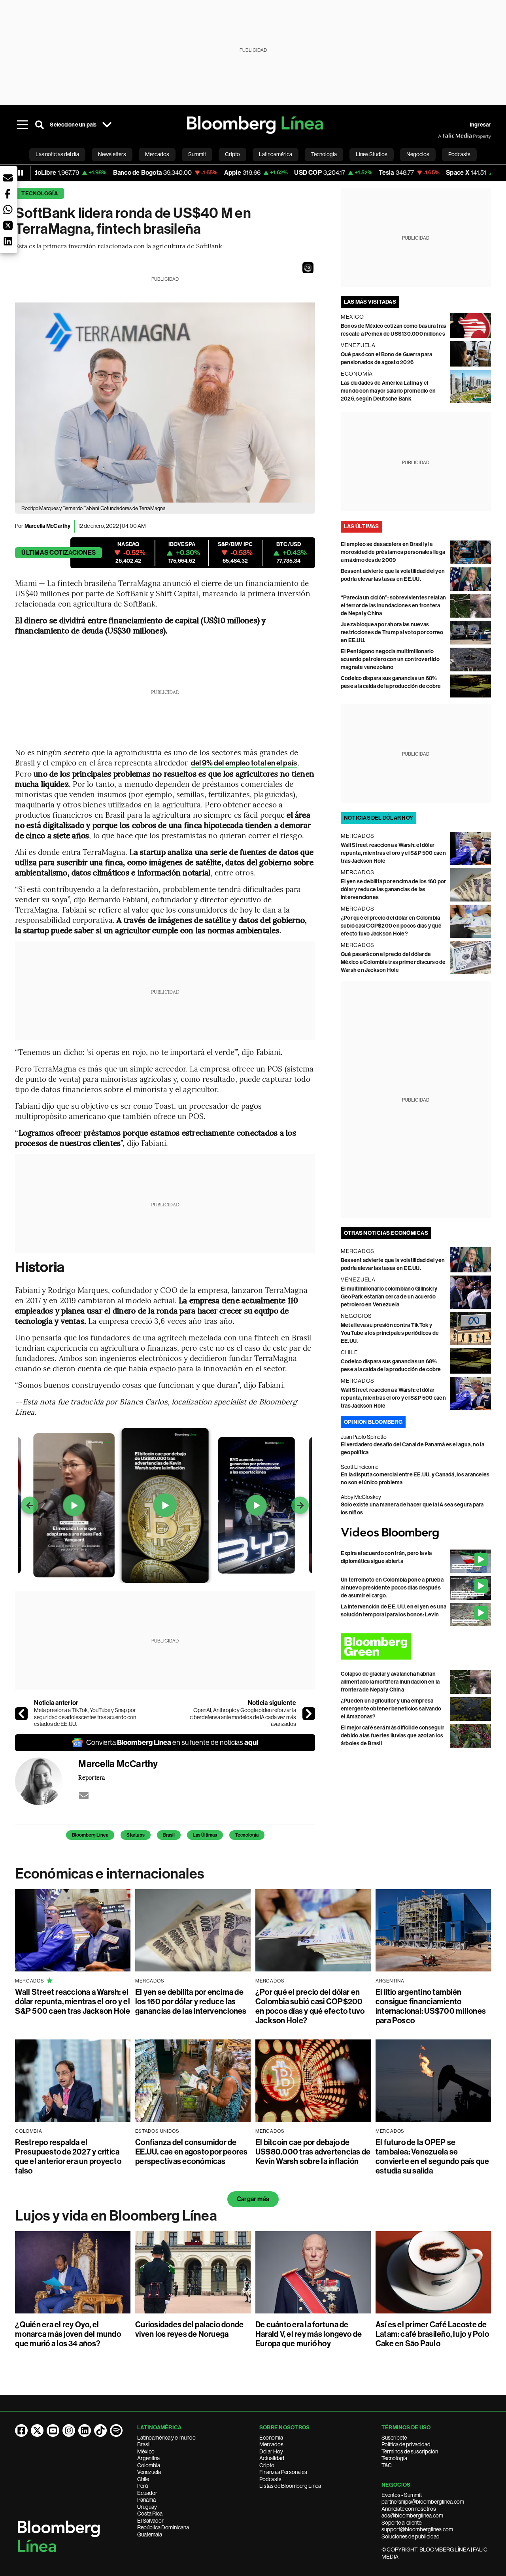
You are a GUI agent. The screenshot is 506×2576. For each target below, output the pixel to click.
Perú (143, 2486)
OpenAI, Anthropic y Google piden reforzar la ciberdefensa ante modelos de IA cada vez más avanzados (243, 1717)
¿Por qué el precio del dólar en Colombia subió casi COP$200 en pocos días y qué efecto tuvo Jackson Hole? (391, 926)
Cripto (267, 2465)
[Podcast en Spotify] (116, 2430)
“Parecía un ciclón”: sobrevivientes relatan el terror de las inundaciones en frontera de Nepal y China (393, 606)
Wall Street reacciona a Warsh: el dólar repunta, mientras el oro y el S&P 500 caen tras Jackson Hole (393, 853)
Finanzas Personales (283, 2472)
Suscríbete (394, 2438)
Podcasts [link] (459, 154)
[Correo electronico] (84, 1795)
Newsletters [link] (112, 154)
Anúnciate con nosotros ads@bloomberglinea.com (412, 2512)
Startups (136, 1835)
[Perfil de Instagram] (69, 2430)
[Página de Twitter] (37, 2430)
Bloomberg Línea (90, 1835)
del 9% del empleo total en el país (244, 763)
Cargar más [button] (253, 2199)
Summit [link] (197, 154)
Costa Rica (150, 2514)
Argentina (148, 2458)
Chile (143, 2479)
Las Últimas (205, 1835)
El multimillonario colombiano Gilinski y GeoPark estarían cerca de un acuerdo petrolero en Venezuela (389, 1297)
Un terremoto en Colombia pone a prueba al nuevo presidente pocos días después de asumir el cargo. (392, 1588)
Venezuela (149, 2472)
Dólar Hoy (271, 2451)
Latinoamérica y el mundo (166, 2438)
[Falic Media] (444, 136)
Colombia (149, 2465)
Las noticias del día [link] (57, 154)
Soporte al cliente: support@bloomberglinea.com (417, 2526)
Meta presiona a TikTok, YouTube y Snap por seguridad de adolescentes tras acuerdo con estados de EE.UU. (85, 1717)
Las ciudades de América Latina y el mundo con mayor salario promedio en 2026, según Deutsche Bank (388, 391)
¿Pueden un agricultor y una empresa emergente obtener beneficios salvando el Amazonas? (391, 1709)
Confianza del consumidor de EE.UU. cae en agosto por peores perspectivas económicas (191, 2152)
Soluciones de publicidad (411, 2536)
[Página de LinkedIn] (85, 2430)
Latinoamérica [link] (276, 154)
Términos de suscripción (410, 2451)
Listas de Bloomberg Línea (290, 2486)
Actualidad (272, 2458)
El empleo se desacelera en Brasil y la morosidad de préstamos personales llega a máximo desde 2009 (393, 552)
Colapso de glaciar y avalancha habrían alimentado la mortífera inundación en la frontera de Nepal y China (390, 1682)
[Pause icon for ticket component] (21, 173)
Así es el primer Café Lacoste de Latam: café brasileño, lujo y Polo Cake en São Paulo (432, 2334)
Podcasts (270, 2479)
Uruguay (147, 2507)
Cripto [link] (232, 154)
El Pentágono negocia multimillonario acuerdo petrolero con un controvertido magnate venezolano (390, 659)
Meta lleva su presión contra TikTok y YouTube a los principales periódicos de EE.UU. (390, 1333)
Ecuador (147, 2493)
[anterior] (21, 1714)
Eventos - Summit (402, 2495)
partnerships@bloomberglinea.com (423, 2502)
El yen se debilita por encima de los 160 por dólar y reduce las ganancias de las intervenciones (394, 889)
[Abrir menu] (22, 125)
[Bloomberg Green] (416, 1646)
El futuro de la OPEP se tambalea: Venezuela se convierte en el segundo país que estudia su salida (432, 2156)
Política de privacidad (406, 2444)
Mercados (271, 2444)
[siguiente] (309, 1714)
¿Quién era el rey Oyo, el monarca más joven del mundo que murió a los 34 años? (68, 2334)
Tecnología (39, 194)
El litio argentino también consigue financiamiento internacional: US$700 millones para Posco (431, 2006)
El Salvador (150, 2521)
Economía (271, 2438)
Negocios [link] (418, 154)
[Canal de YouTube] (53, 2430)
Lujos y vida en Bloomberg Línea (116, 2216)
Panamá (146, 2500)
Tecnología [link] (324, 154)
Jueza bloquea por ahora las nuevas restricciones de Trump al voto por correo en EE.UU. (392, 632)
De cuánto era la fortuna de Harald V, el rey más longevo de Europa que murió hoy (309, 2334)
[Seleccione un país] (107, 125)
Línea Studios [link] (372, 154)
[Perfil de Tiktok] (100, 2430)
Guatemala (150, 2534)
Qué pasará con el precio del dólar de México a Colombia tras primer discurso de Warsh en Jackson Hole (393, 962)
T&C (387, 2465)
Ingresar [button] (480, 125)
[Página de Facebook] (21, 2430)
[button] (308, 268)
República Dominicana (163, 2527)
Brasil (169, 1835)
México (146, 2451)
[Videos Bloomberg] (416, 1533)
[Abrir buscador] (40, 125)
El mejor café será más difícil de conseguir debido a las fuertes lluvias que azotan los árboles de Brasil (393, 1736)
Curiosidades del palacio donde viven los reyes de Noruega (189, 2329)
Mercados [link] (157, 154)
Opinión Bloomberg (373, 1422)
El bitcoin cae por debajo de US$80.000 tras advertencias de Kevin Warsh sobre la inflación (313, 2152)
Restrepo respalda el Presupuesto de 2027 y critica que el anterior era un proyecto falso (68, 2156)
